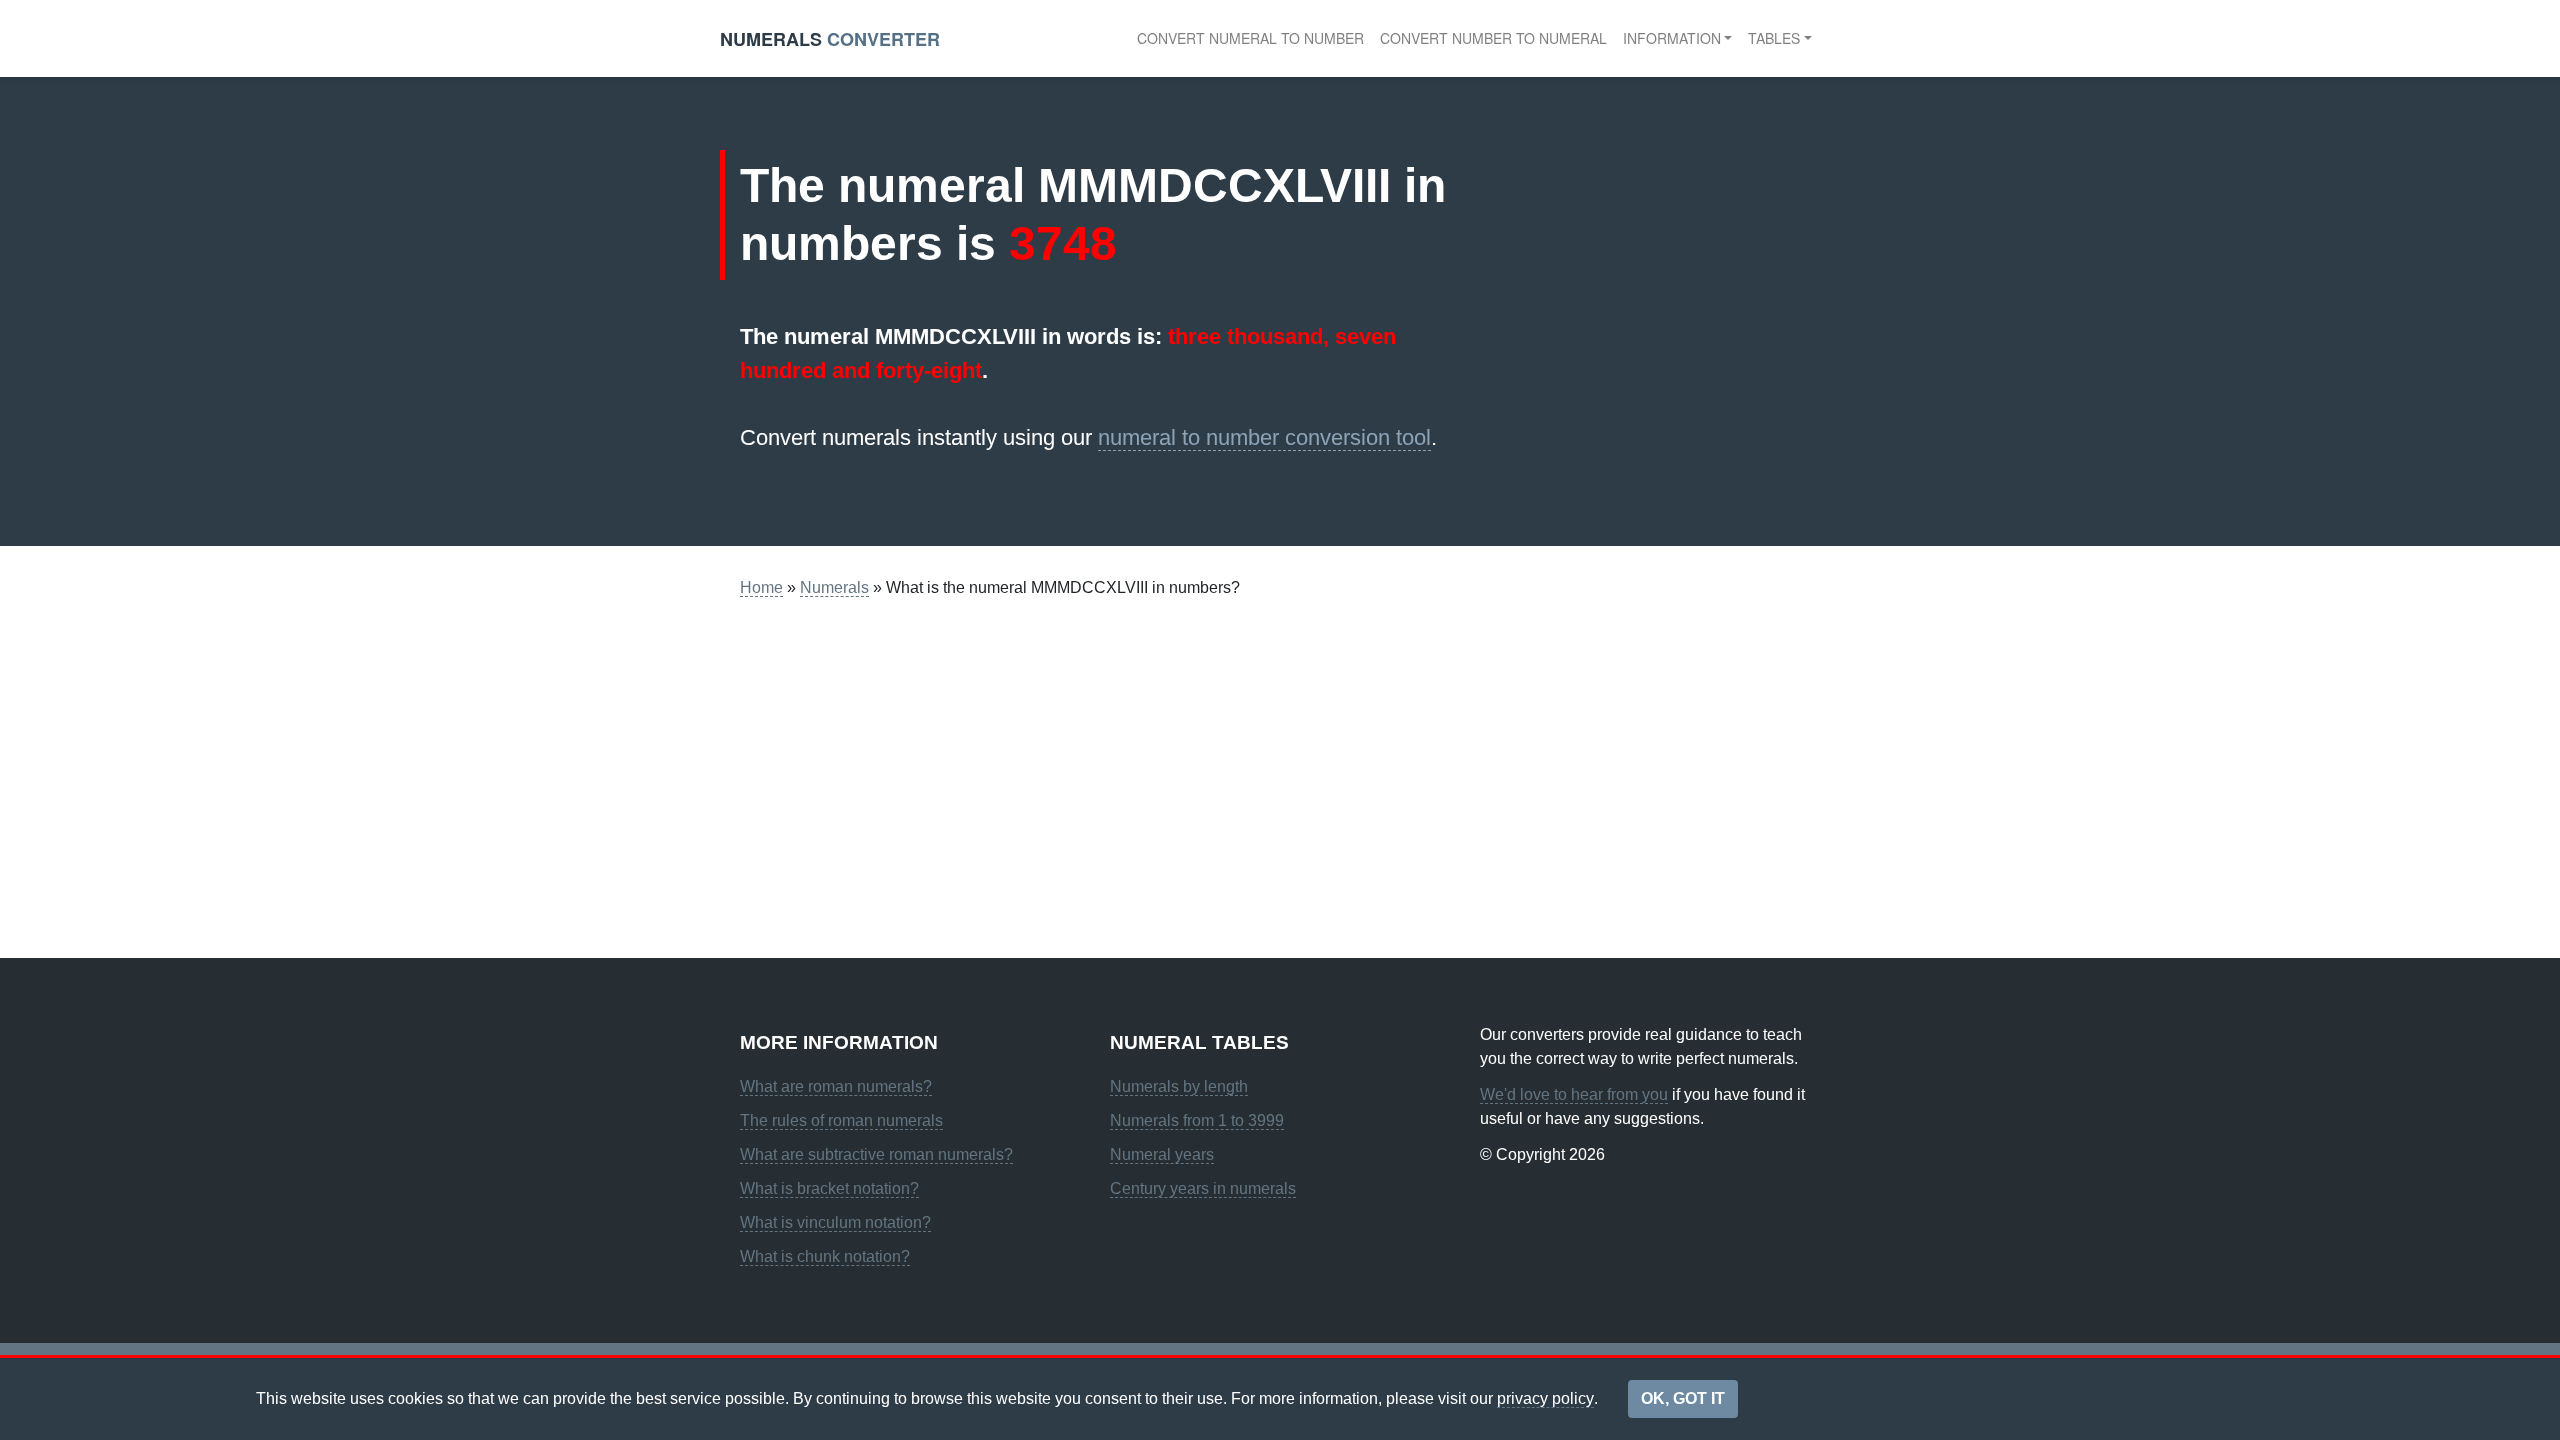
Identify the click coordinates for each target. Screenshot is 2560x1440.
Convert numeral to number (1250, 38)
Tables (1774, 38)
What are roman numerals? (836, 1086)
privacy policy (1545, 1398)
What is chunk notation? (825, 1256)
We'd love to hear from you (1574, 1094)
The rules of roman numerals (841, 1120)
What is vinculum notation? (835, 1222)
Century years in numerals (1203, 1188)
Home (761, 587)
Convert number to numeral (1493, 38)
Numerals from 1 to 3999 (1197, 1120)
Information (1672, 38)
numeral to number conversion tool (1264, 437)
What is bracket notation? (829, 1188)
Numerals (834, 587)
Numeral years (1162, 1154)
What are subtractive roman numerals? (876, 1154)
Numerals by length (1179, 1086)
